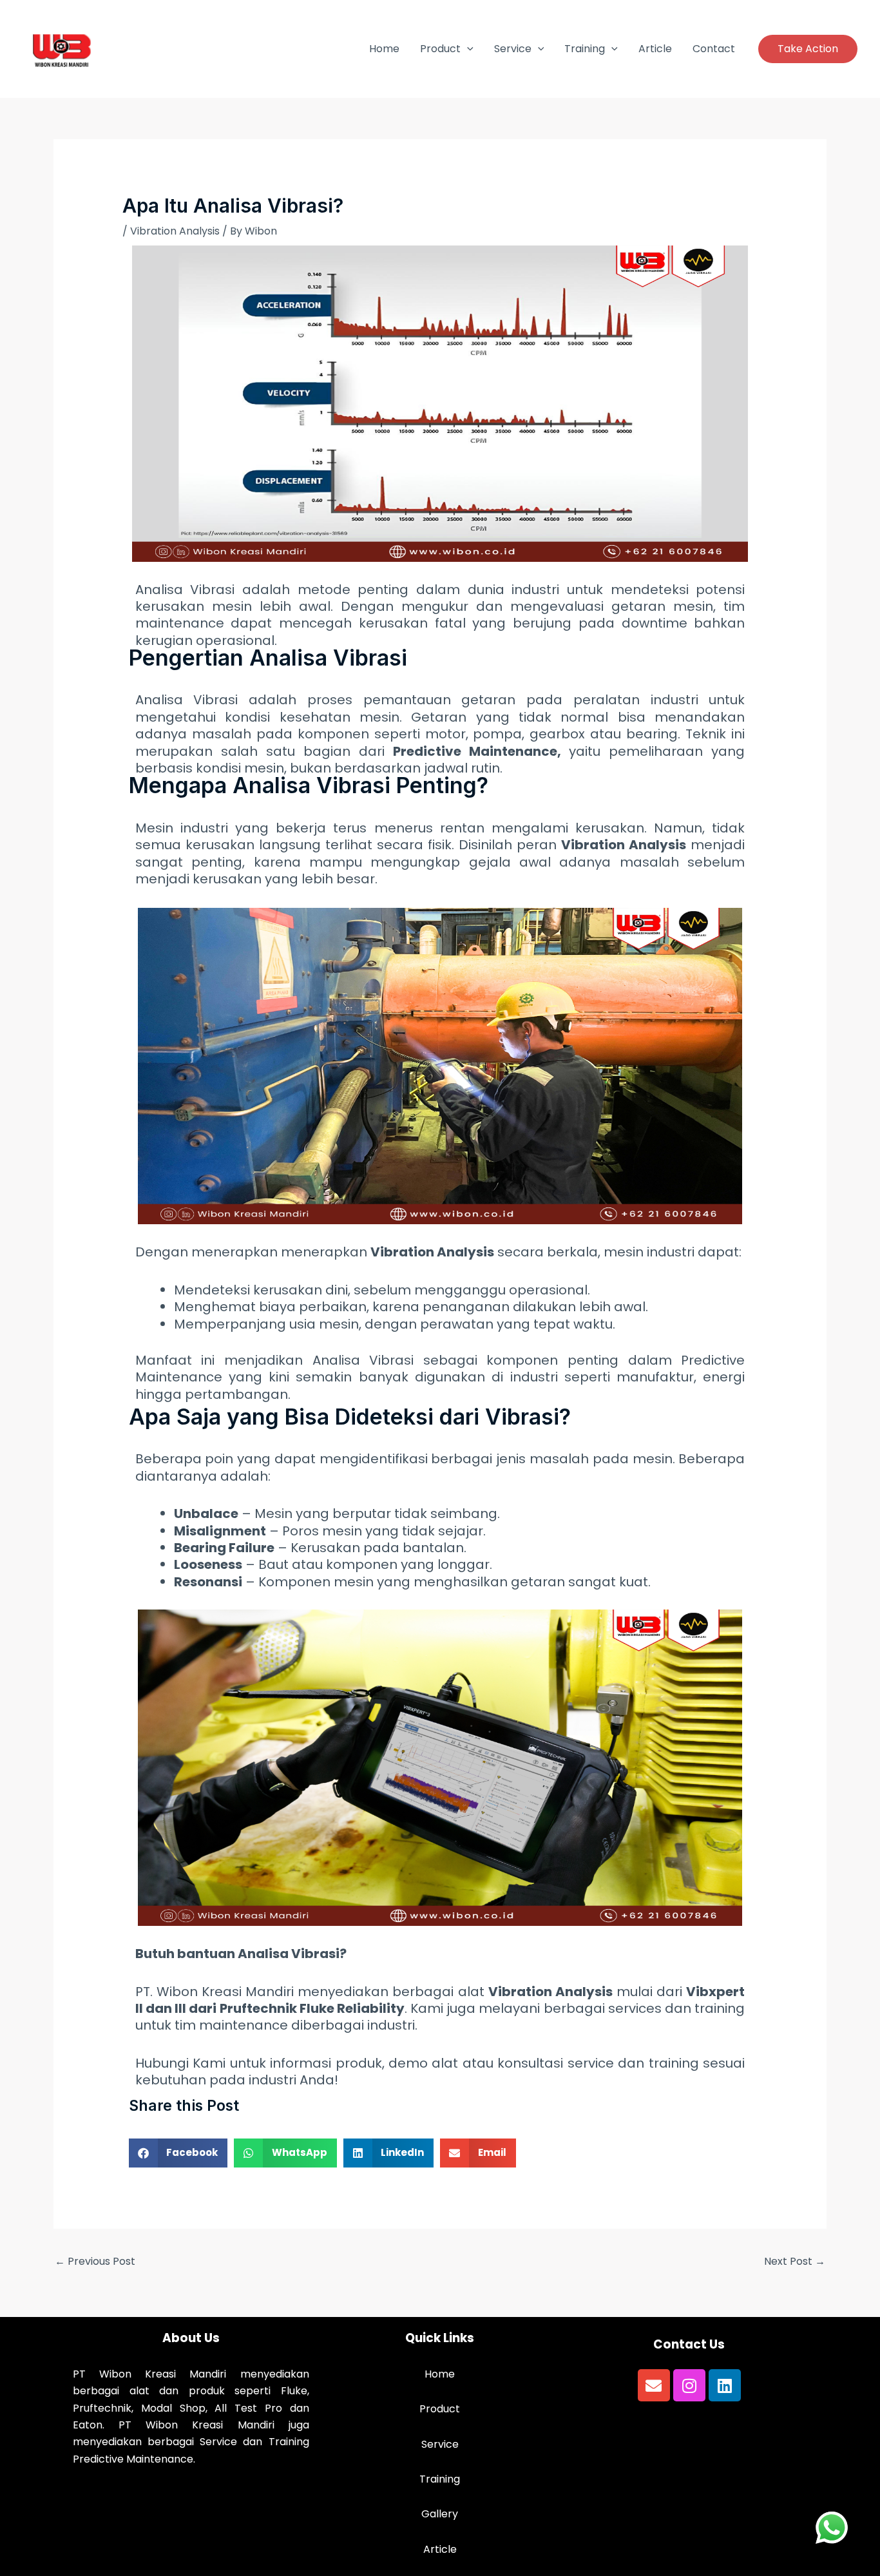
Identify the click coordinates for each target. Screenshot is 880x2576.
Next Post (795, 2261)
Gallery (440, 2514)
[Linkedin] (725, 2385)
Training (585, 49)
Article (655, 49)
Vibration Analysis (175, 231)
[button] (808, 49)
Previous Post (95, 2261)
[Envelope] (654, 2385)
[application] (467, 49)
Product (440, 49)
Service (513, 49)
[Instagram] (689, 2385)
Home (384, 49)
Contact (714, 49)
